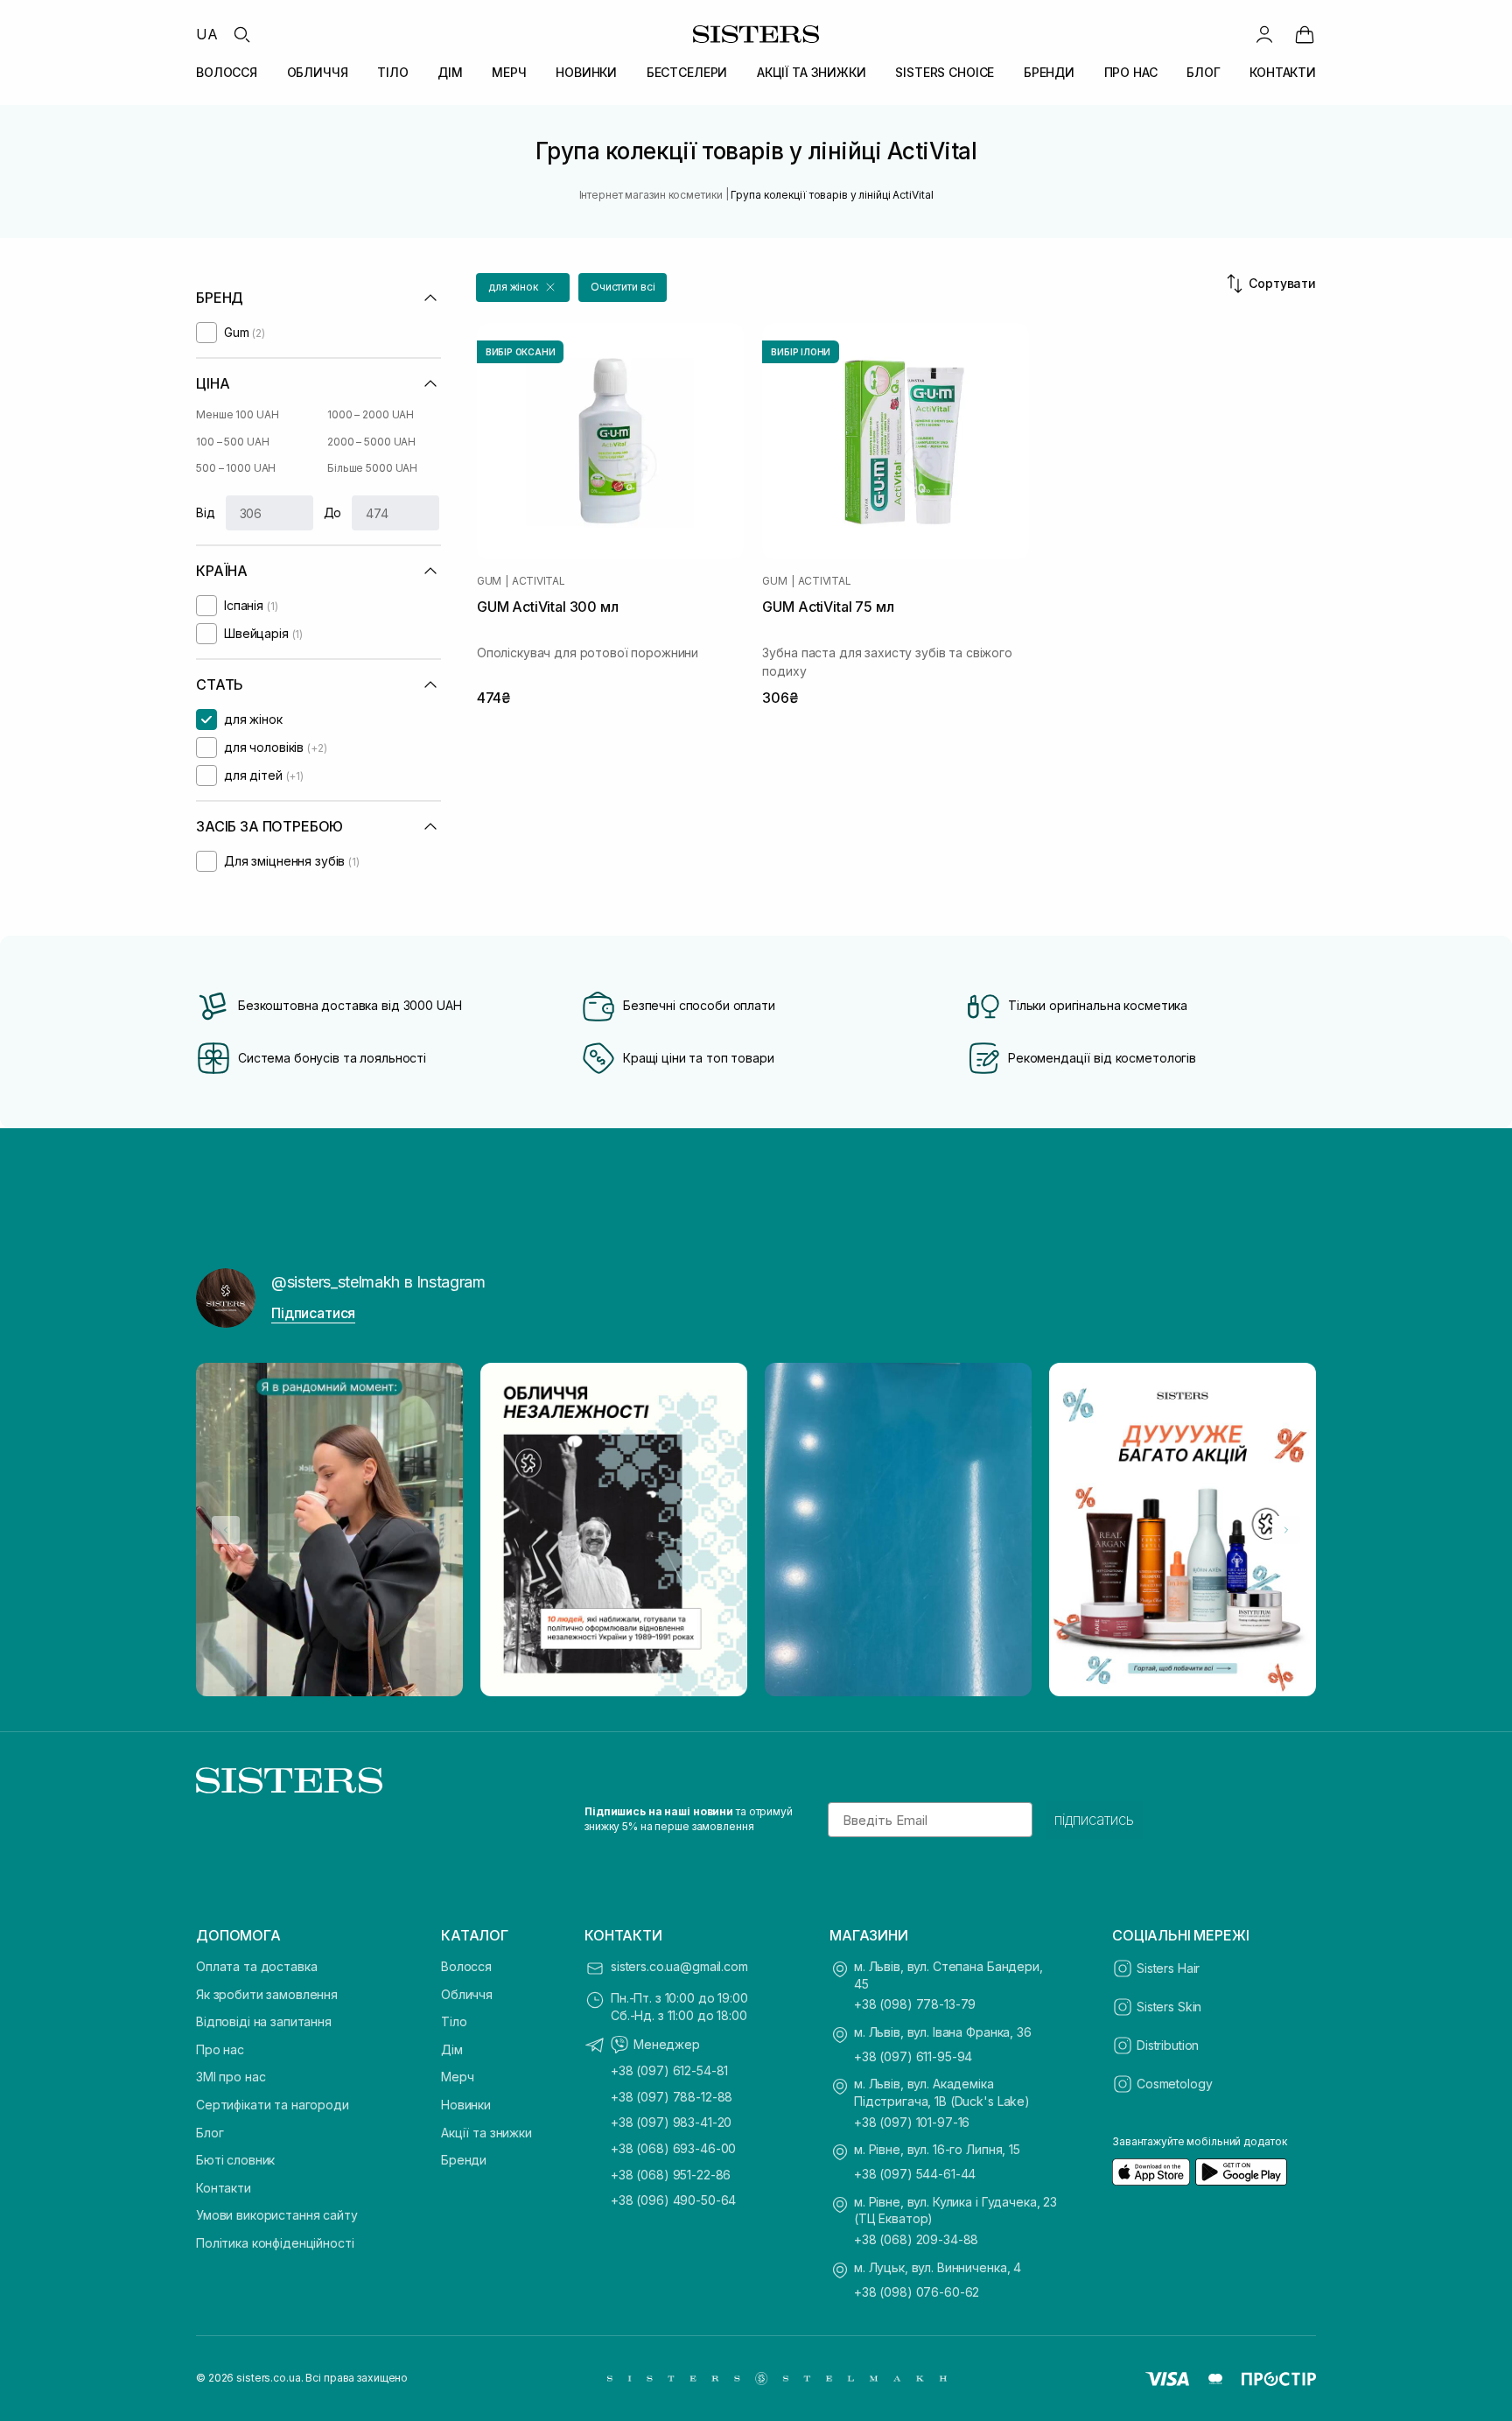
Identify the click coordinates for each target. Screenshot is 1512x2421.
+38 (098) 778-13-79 (915, 2004)
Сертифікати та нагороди (273, 2105)
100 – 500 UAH (232, 442)
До (333, 512)
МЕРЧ (509, 72)
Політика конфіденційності (275, 2243)
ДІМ (450, 72)
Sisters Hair (1168, 1968)
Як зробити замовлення (267, 1994)
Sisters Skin (1169, 2007)
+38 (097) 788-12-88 (672, 2097)
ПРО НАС (1131, 72)
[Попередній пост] (226, 1530)
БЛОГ (1203, 72)
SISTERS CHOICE (945, 72)
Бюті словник (235, 2160)
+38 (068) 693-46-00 (673, 2148)
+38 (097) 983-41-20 (671, 2122)
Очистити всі (623, 287)
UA (207, 34)
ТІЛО (392, 72)
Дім (452, 2049)
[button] (523, 288)
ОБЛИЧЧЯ (318, 72)
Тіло (454, 2021)
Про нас (220, 2049)
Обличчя (467, 1994)
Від (206, 512)
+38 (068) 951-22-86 (671, 2175)
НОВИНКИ (586, 72)
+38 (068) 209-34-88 (916, 2239)
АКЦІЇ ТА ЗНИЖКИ (812, 72)
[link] (1305, 34)
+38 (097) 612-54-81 (669, 2070)
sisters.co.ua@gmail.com (679, 1966)
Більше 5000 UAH (372, 468)
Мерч (457, 2077)
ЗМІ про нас (231, 2077)
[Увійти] (1264, 34)
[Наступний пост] (1286, 1530)
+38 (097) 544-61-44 (915, 2174)
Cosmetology (1174, 2084)
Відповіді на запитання (264, 2021)
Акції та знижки (486, 2133)
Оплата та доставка (256, 1966)
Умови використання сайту (277, 2215)
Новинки (466, 2105)
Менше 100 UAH (237, 414)
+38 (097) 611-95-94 (913, 2056)
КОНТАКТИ (1283, 72)
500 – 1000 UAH (236, 468)
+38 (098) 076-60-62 (917, 2292)
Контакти (224, 2188)
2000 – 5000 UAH (371, 442)
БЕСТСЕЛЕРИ (687, 72)
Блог (210, 2133)
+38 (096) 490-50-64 (673, 2200)
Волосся (466, 1966)
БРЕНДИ (1049, 72)
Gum (489, 581)
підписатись (1094, 1820)
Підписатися (313, 1313)
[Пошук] (241, 34)
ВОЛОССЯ (227, 72)
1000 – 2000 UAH (371, 414)
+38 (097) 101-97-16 (912, 2122)
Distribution (1168, 2045)
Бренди (464, 2160)
